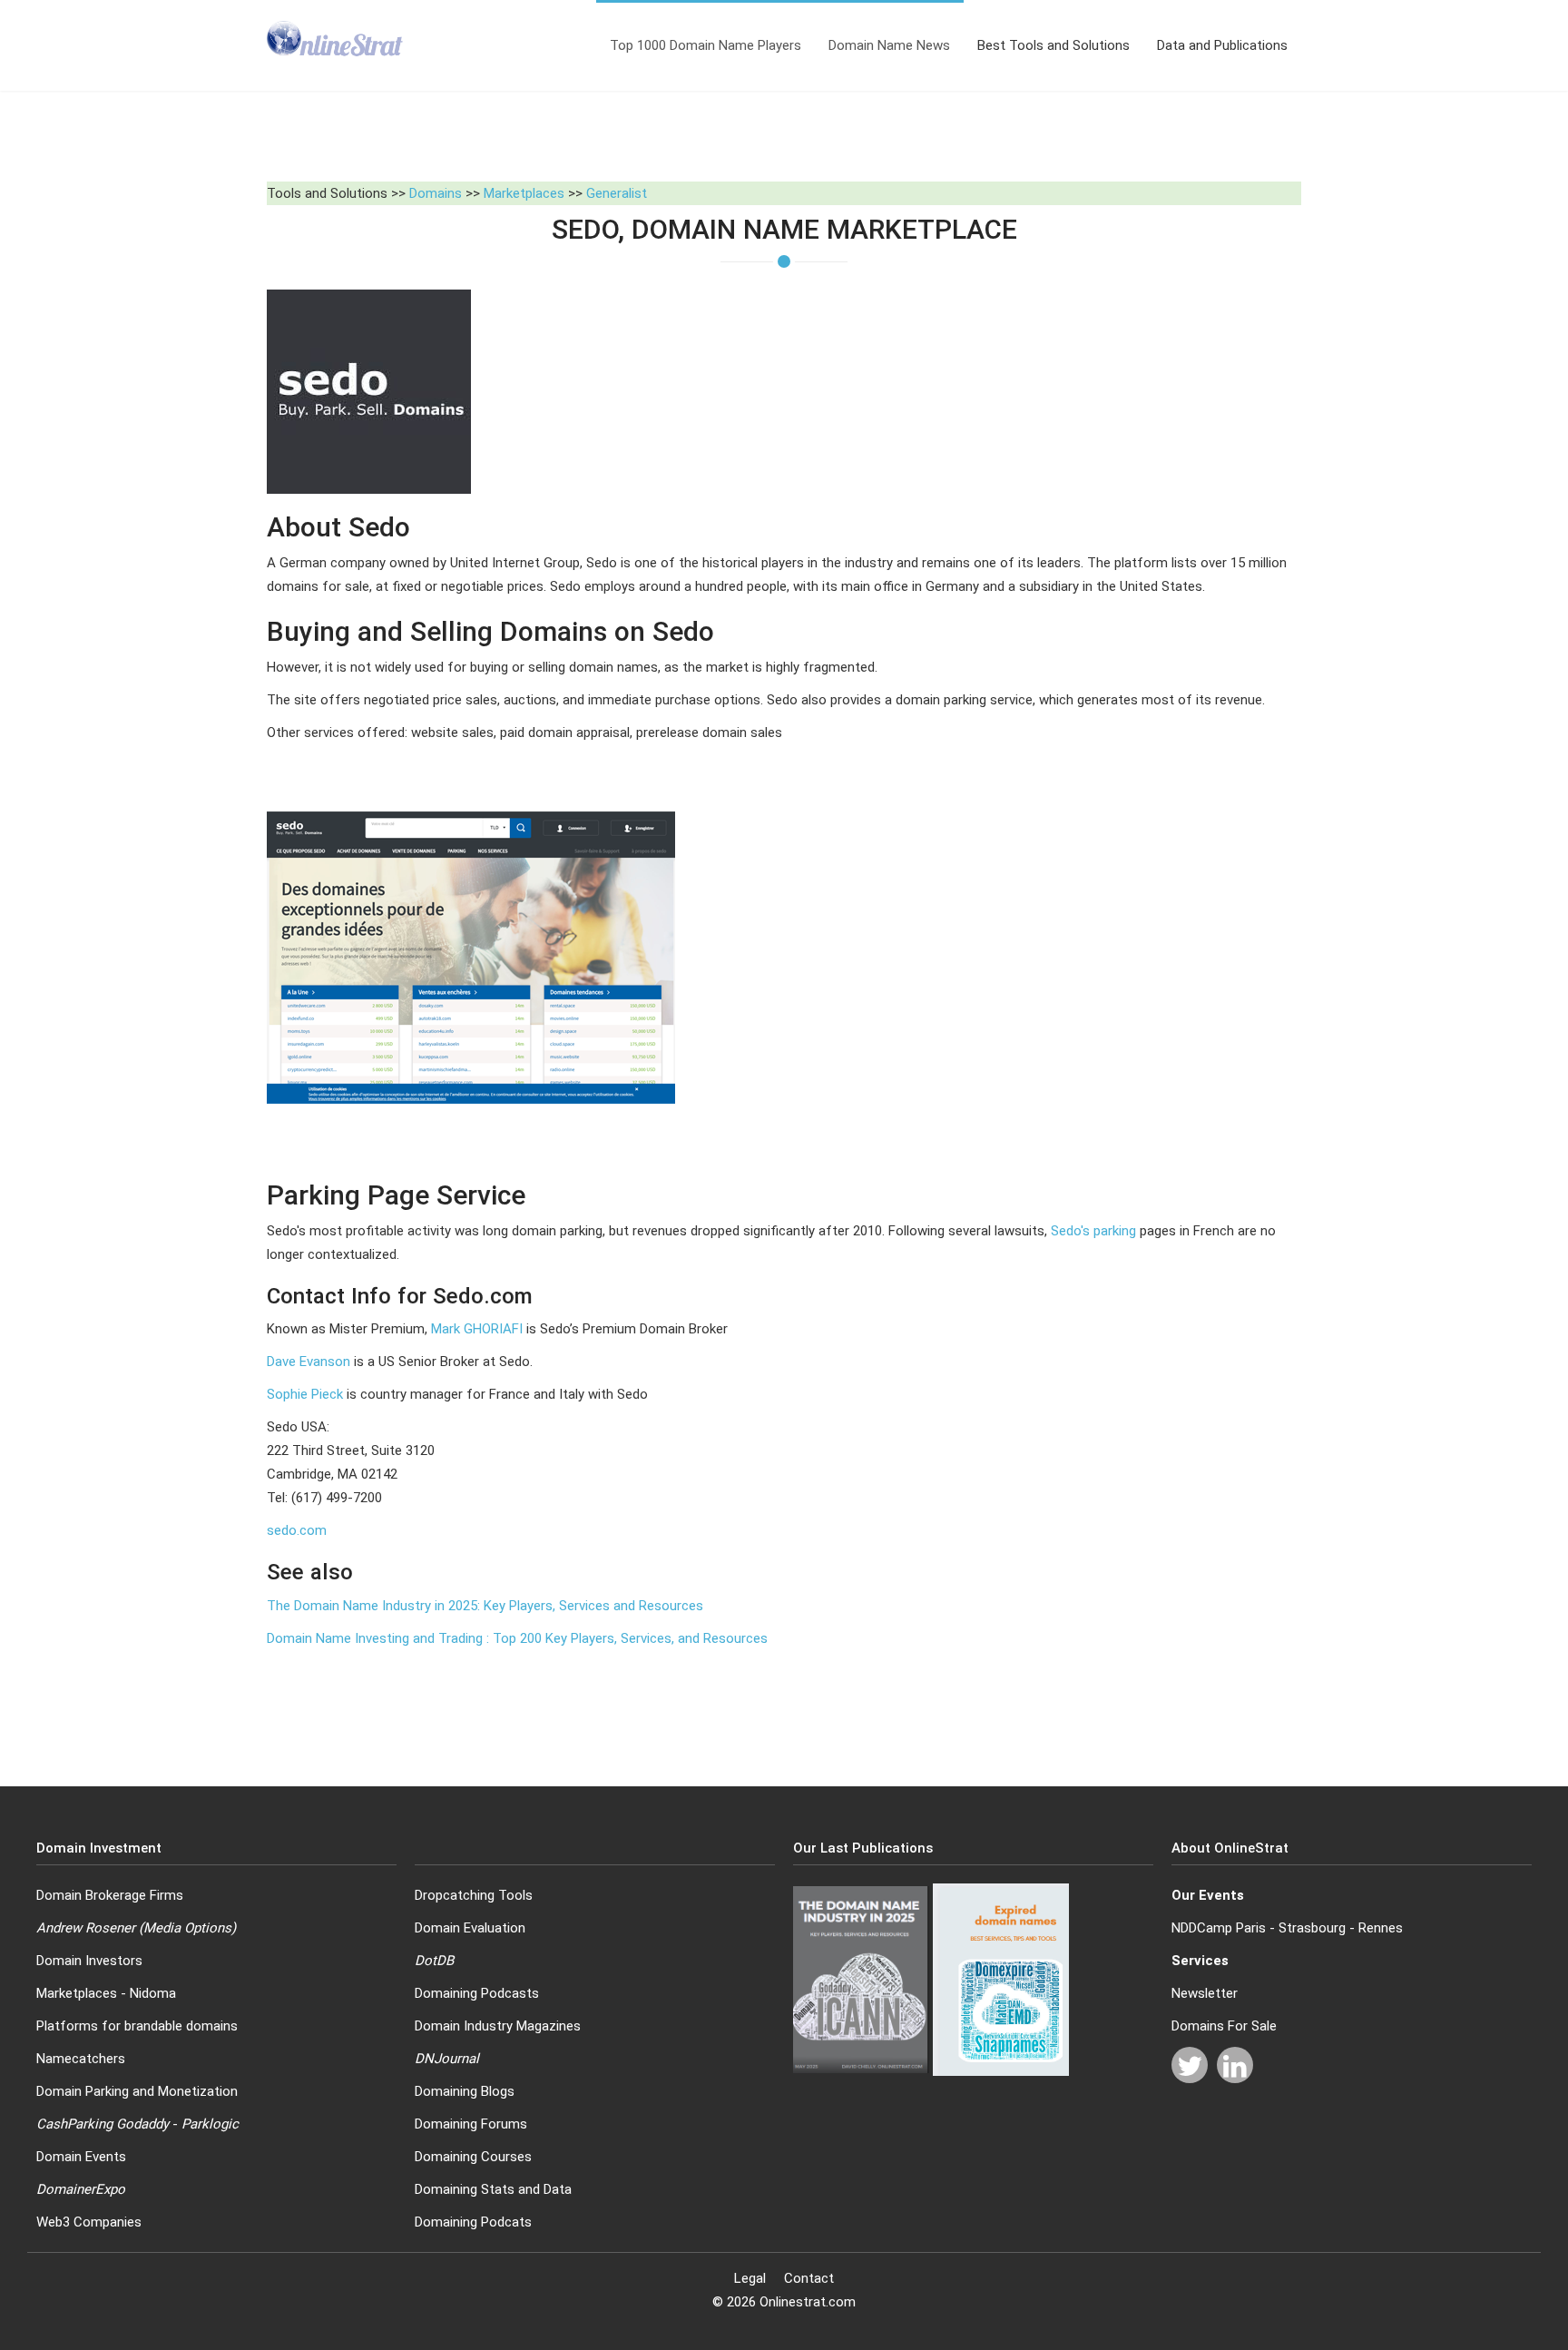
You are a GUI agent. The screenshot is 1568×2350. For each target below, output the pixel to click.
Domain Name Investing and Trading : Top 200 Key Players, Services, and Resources (517, 1638)
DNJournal (447, 2059)
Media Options (187, 1928)
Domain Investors (89, 1961)
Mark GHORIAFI (477, 1329)
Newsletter (1205, 1993)
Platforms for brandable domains (137, 2026)
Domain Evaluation (470, 1928)
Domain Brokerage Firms (110, 1895)
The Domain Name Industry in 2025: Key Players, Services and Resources (485, 1606)
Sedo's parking (1093, 1231)
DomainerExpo (81, 2189)
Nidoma (153, 1993)
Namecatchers (81, 2059)
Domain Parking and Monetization (137, 2091)
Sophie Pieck (305, 1394)
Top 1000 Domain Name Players (706, 45)
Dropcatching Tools (474, 1895)
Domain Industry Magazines (498, 2026)
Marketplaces (524, 193)
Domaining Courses (473, 2157)
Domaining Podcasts (477, 1993)
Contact (809, 2278)
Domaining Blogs (465, 2091)
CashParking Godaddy (103, 2124)
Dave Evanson (309, 1362)
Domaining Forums (471, 2124)
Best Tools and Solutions (1053, 45)
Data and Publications (1222, 45)
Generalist (617, 193)
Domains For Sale (1224, 2026)
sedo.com (297, 1530)
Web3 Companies (89, 2222)
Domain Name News (889, 45)
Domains (436, 193)
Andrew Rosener (86, 1928)
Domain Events (81, 2157)
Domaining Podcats (473, 2222)
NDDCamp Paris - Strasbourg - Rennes (1287, 1928)
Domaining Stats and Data (493, 2189)
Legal (750, 2278)
